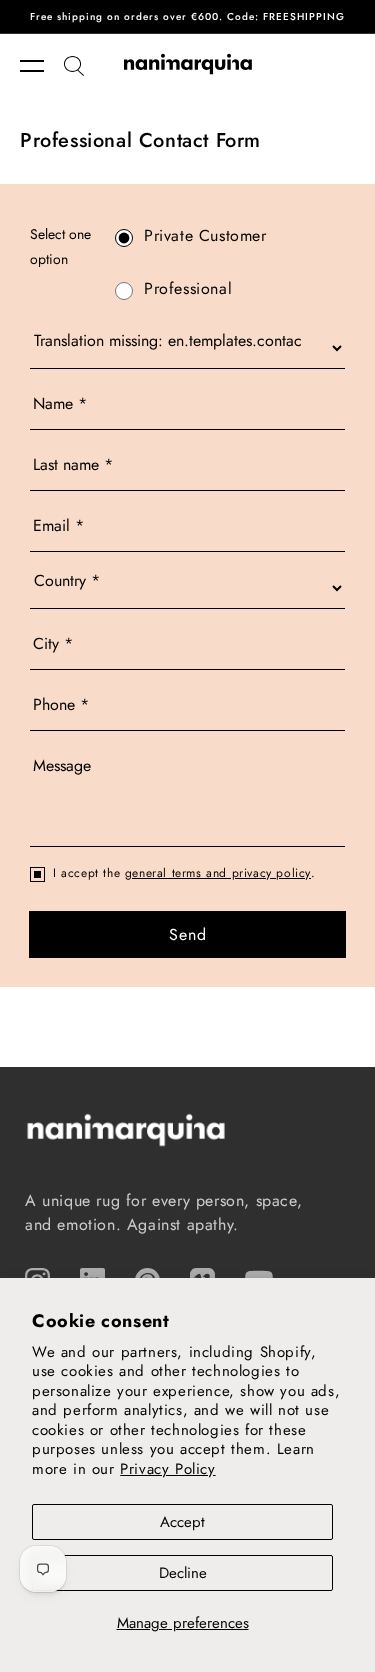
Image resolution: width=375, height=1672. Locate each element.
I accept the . (184, 873)
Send (188, 934)
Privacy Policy (167, 1469)
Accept (182, 1522)
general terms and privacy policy (218, 873)
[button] (42, 66)
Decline (183, 1573)
